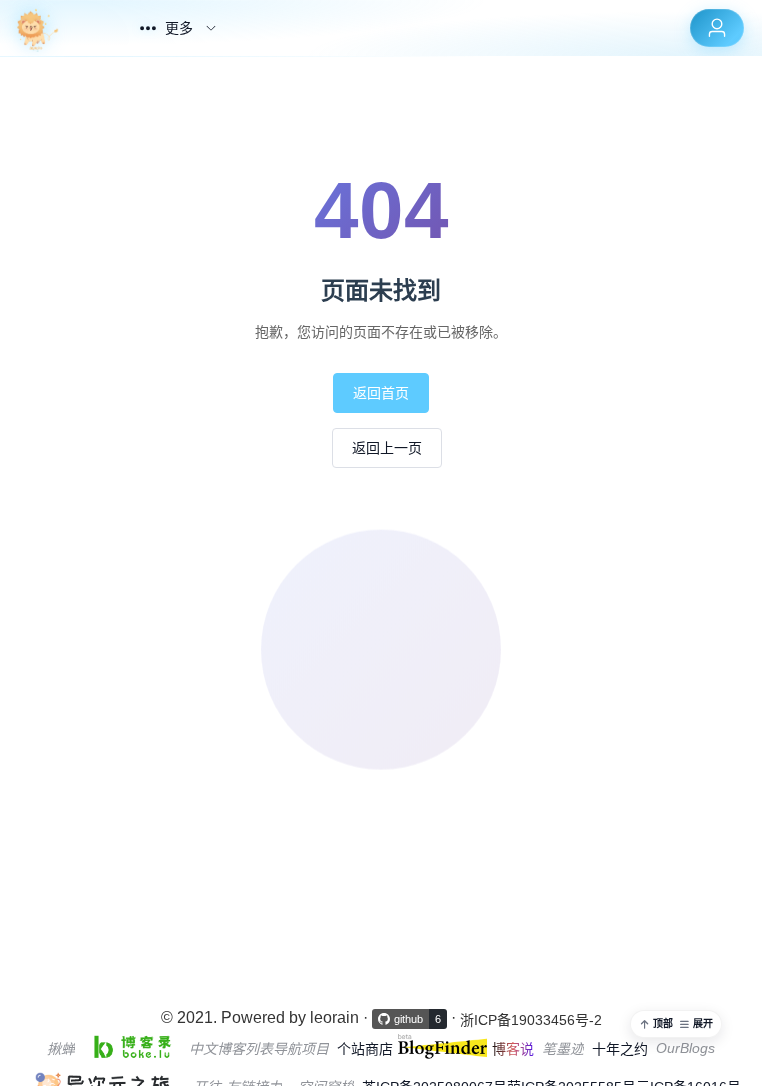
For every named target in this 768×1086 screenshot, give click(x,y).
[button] (676, 1024)
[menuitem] (57, 28)
